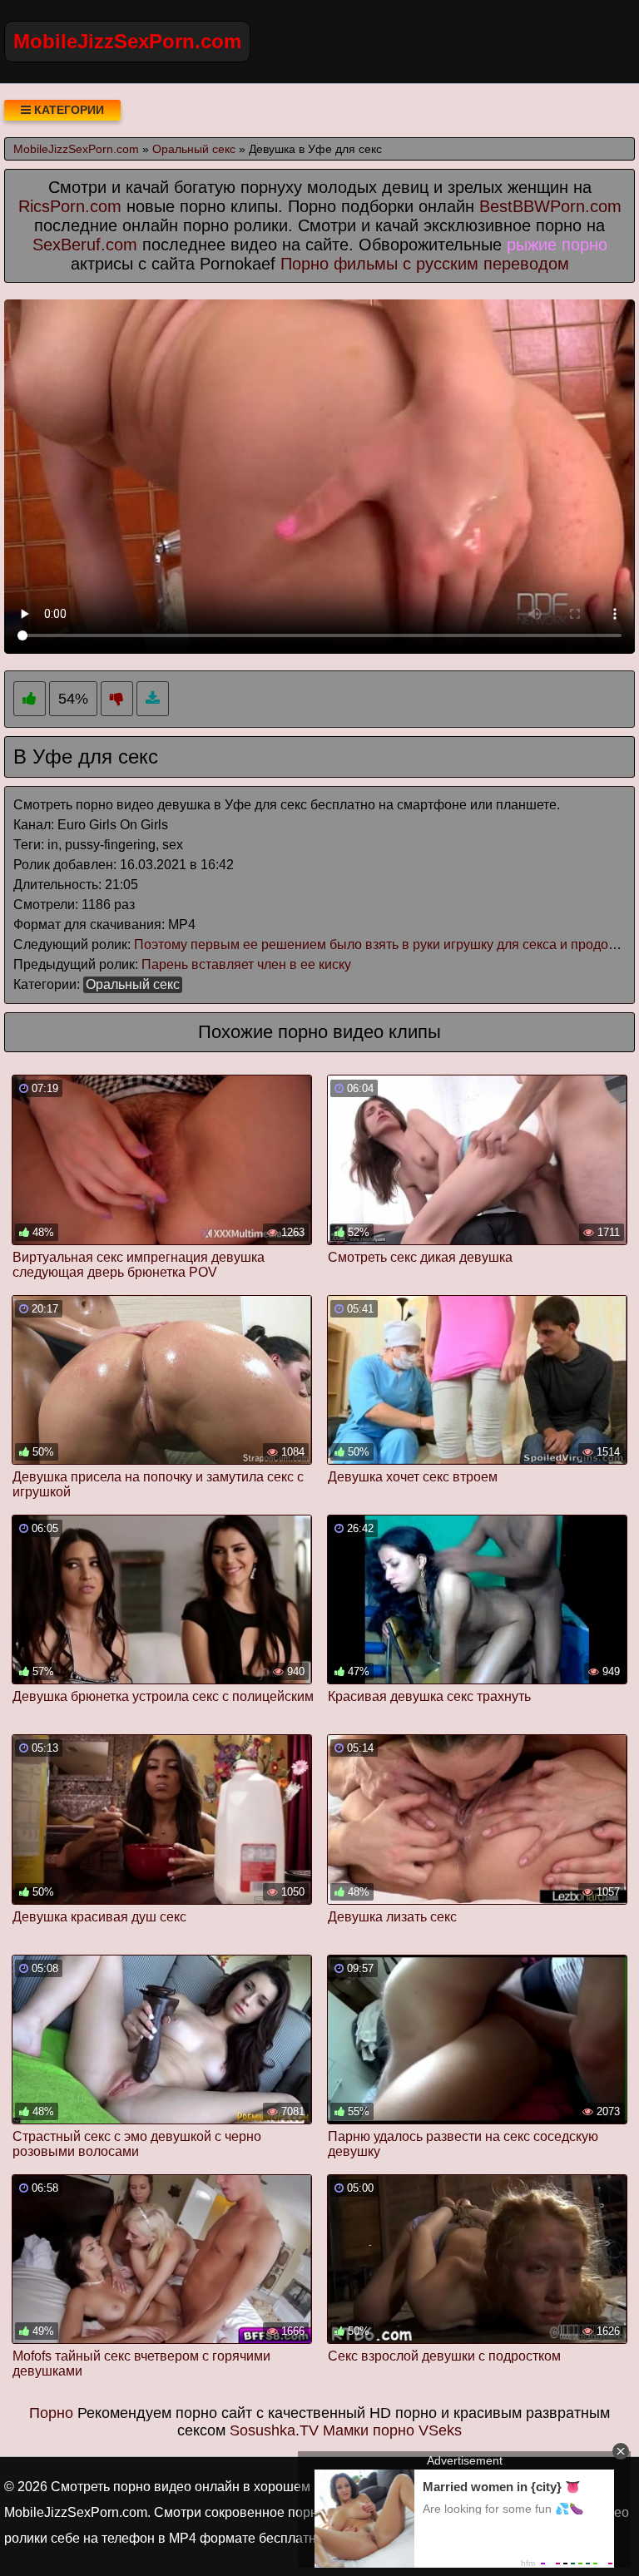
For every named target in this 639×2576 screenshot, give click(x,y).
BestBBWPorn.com (550, 206)
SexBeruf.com (85, 245)
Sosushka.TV (274, 2430)
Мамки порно (369, 2430)
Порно (51, 2413)
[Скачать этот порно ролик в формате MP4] (153, 699)
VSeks (440, 2430)
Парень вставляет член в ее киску (246, 964)
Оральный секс (133, 984)
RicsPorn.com (70, 206)
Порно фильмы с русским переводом (425, 264)
